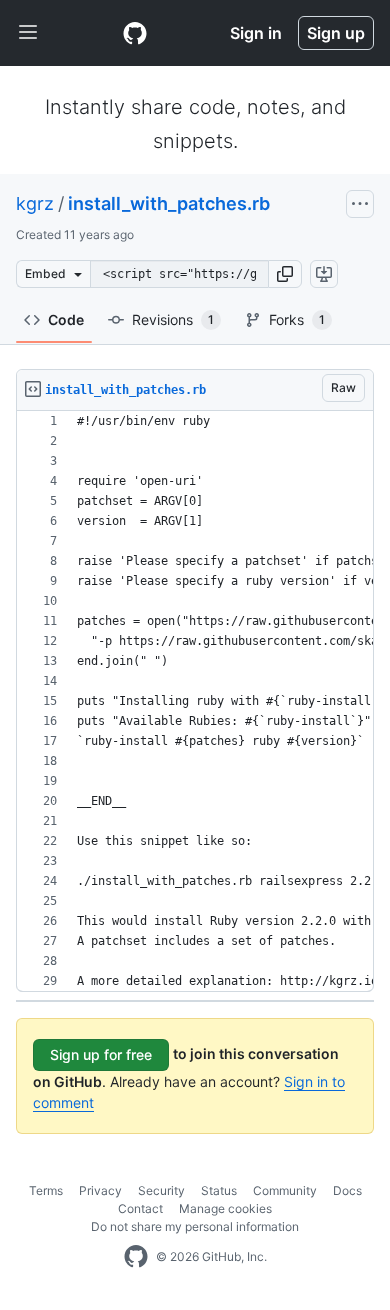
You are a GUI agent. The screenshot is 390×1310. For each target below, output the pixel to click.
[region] (195, 701)
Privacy (100, 1190)
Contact (140, 1208)
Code (66, 319)
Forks (297, 319)
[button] (285, 274)
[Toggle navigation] (28, 33)
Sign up (336, 33)
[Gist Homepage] (135, 33)
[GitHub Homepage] (136, 1257)
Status (219, 1190)
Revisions (173, 319)
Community (285, 1190)
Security (161, 1190)
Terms (46, 1190)
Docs (347, 1190)
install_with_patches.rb (169, 203)
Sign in (256, 33)
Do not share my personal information (195, 1226)
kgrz (35, 203)
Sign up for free (101, 1054)
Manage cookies (225, 1208)
